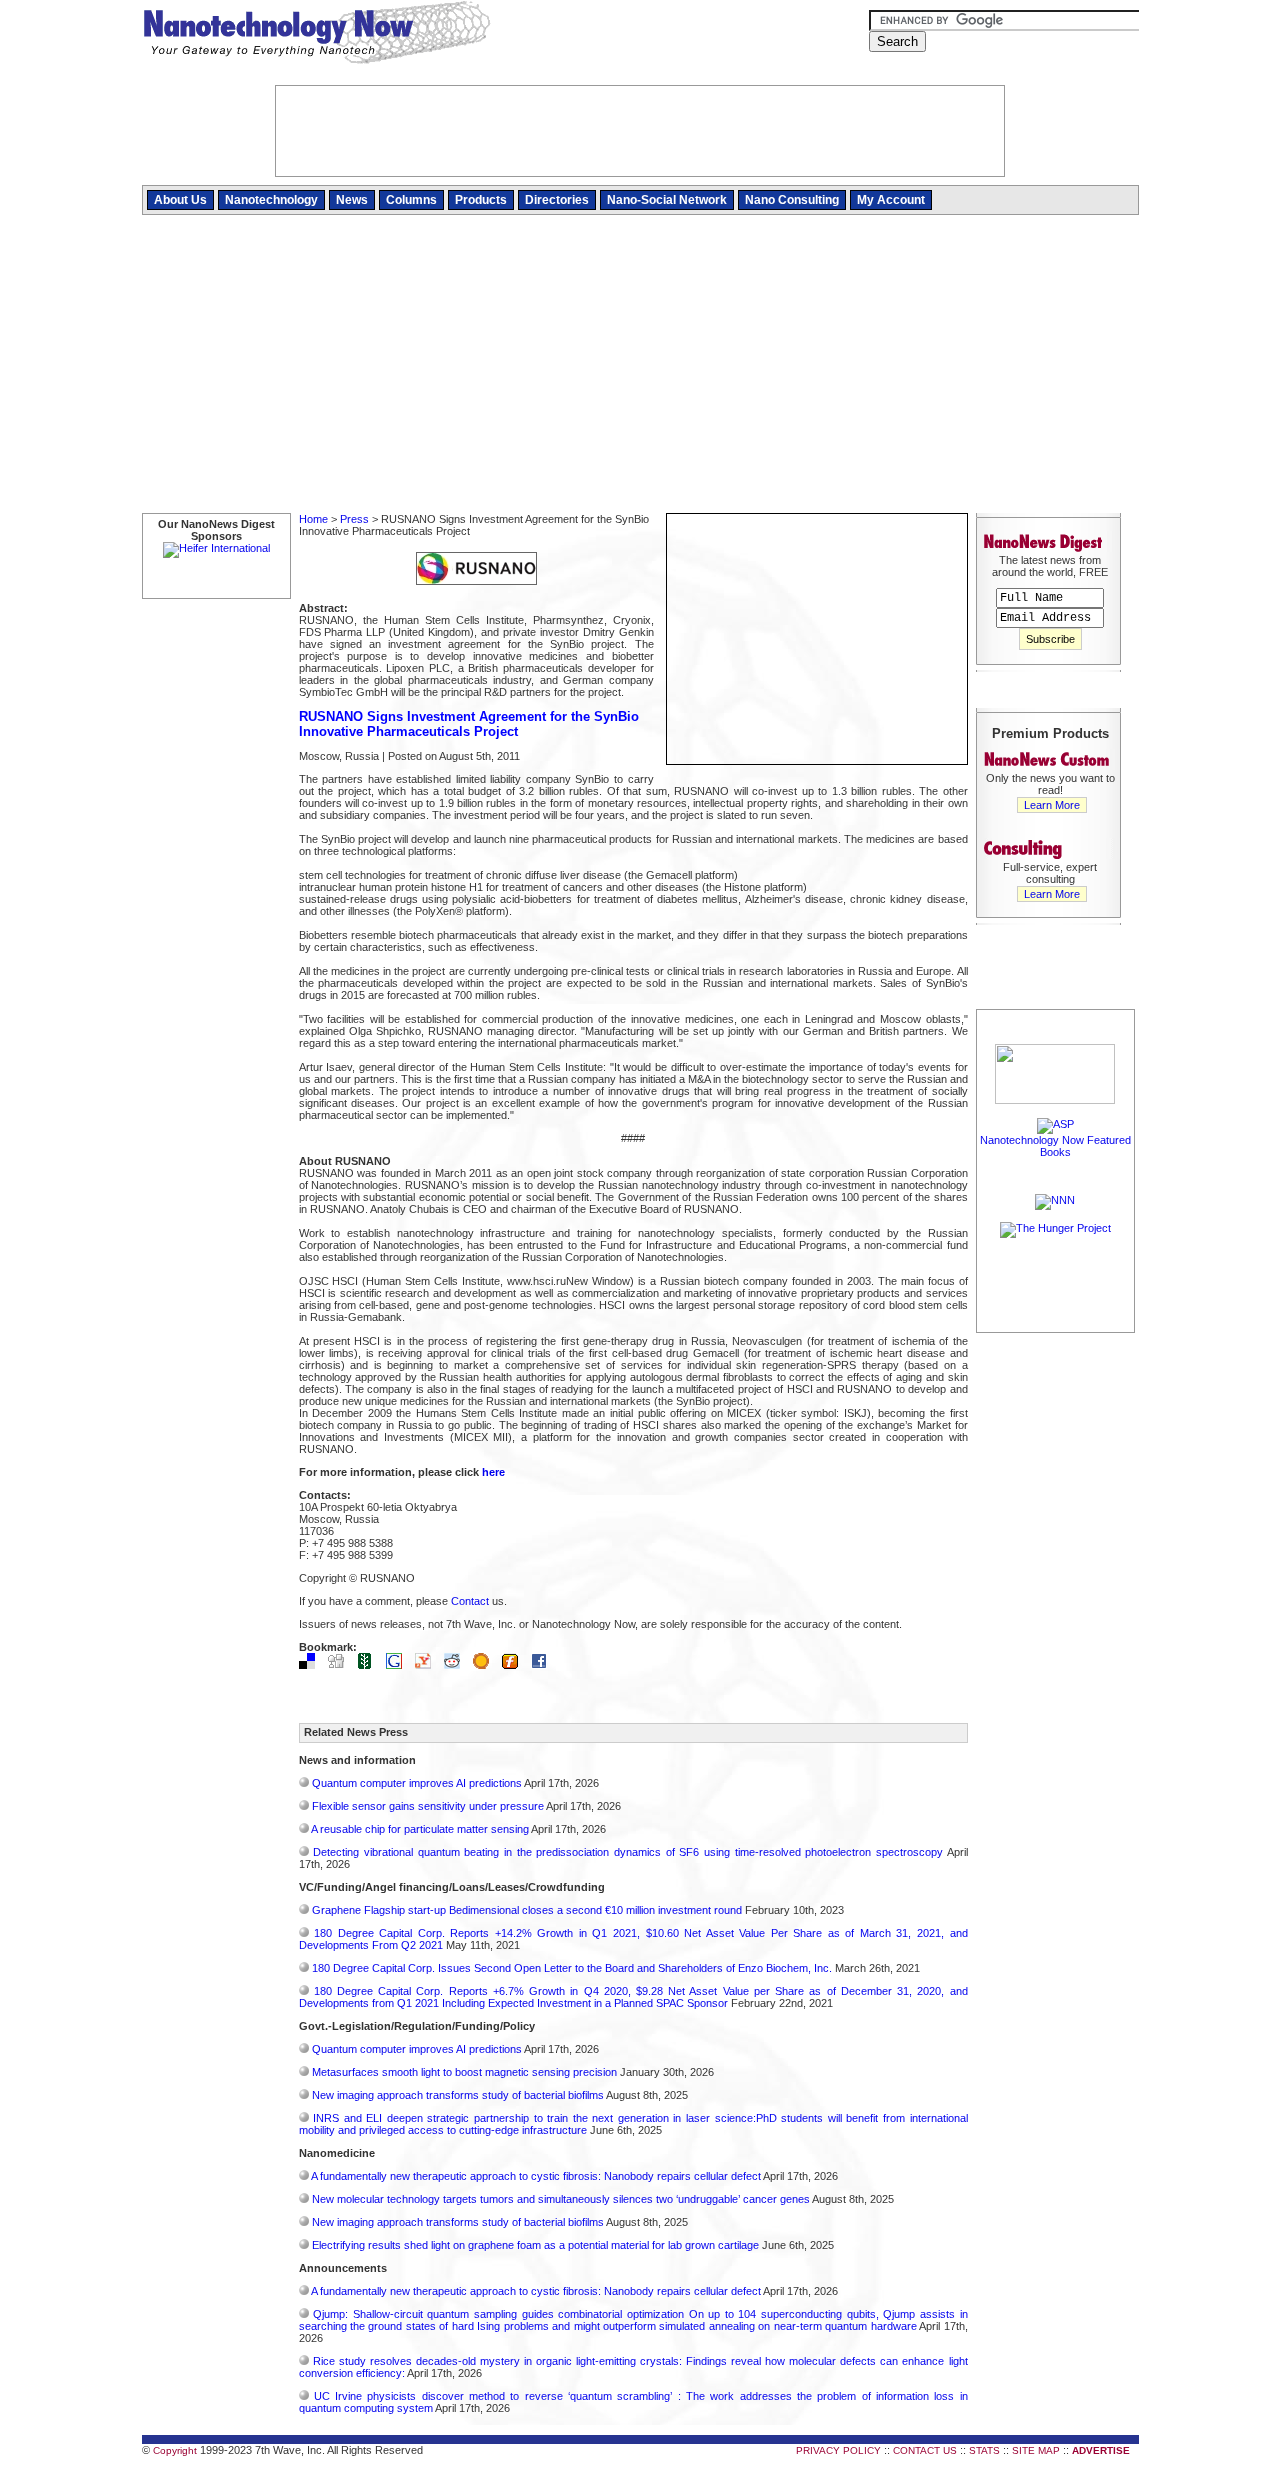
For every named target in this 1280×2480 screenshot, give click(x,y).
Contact (470, 1601)
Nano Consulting (792, 200)
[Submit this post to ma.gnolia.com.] (486, 1665)
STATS (984, 2450)
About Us (180, 200)
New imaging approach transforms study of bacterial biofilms (458, 2095)
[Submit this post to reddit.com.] (457, 1665)
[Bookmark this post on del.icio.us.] (312, 1665)
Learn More (1052, 805)
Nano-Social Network (667, 200)
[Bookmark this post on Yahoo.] (428, 1665)
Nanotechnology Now (316, 35)
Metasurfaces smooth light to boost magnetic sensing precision (464, 2072)
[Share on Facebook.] (544, 1665)
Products (481, 200)
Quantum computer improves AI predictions (417, 1783)
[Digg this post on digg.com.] (341, 1665)
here (493, 1472)
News (352, 200)
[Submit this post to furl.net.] (515, 1665)
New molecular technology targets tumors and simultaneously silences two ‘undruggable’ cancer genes (561, 2199)
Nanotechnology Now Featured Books (1055, 1146)
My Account (891, 200)
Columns (411, 200)
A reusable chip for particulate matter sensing (420, 1829)
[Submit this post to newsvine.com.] (370, 1665)
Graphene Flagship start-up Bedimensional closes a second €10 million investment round (527, 1910)
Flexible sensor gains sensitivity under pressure (428, 1806)
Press (354, 519)
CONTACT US (925, 2450)
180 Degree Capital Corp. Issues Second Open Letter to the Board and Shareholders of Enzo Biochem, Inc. (572, 1968)
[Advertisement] (640, 365)
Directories (557, 200)
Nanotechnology (271, 200)
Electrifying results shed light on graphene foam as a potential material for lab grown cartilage (535, 2245)
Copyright (175, 2450)
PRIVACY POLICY (838, 2450)
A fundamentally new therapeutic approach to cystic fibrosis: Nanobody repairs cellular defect (536, 2176)
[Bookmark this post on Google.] (399, 1665)
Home (313, 519)
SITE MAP (1036, 2450)
